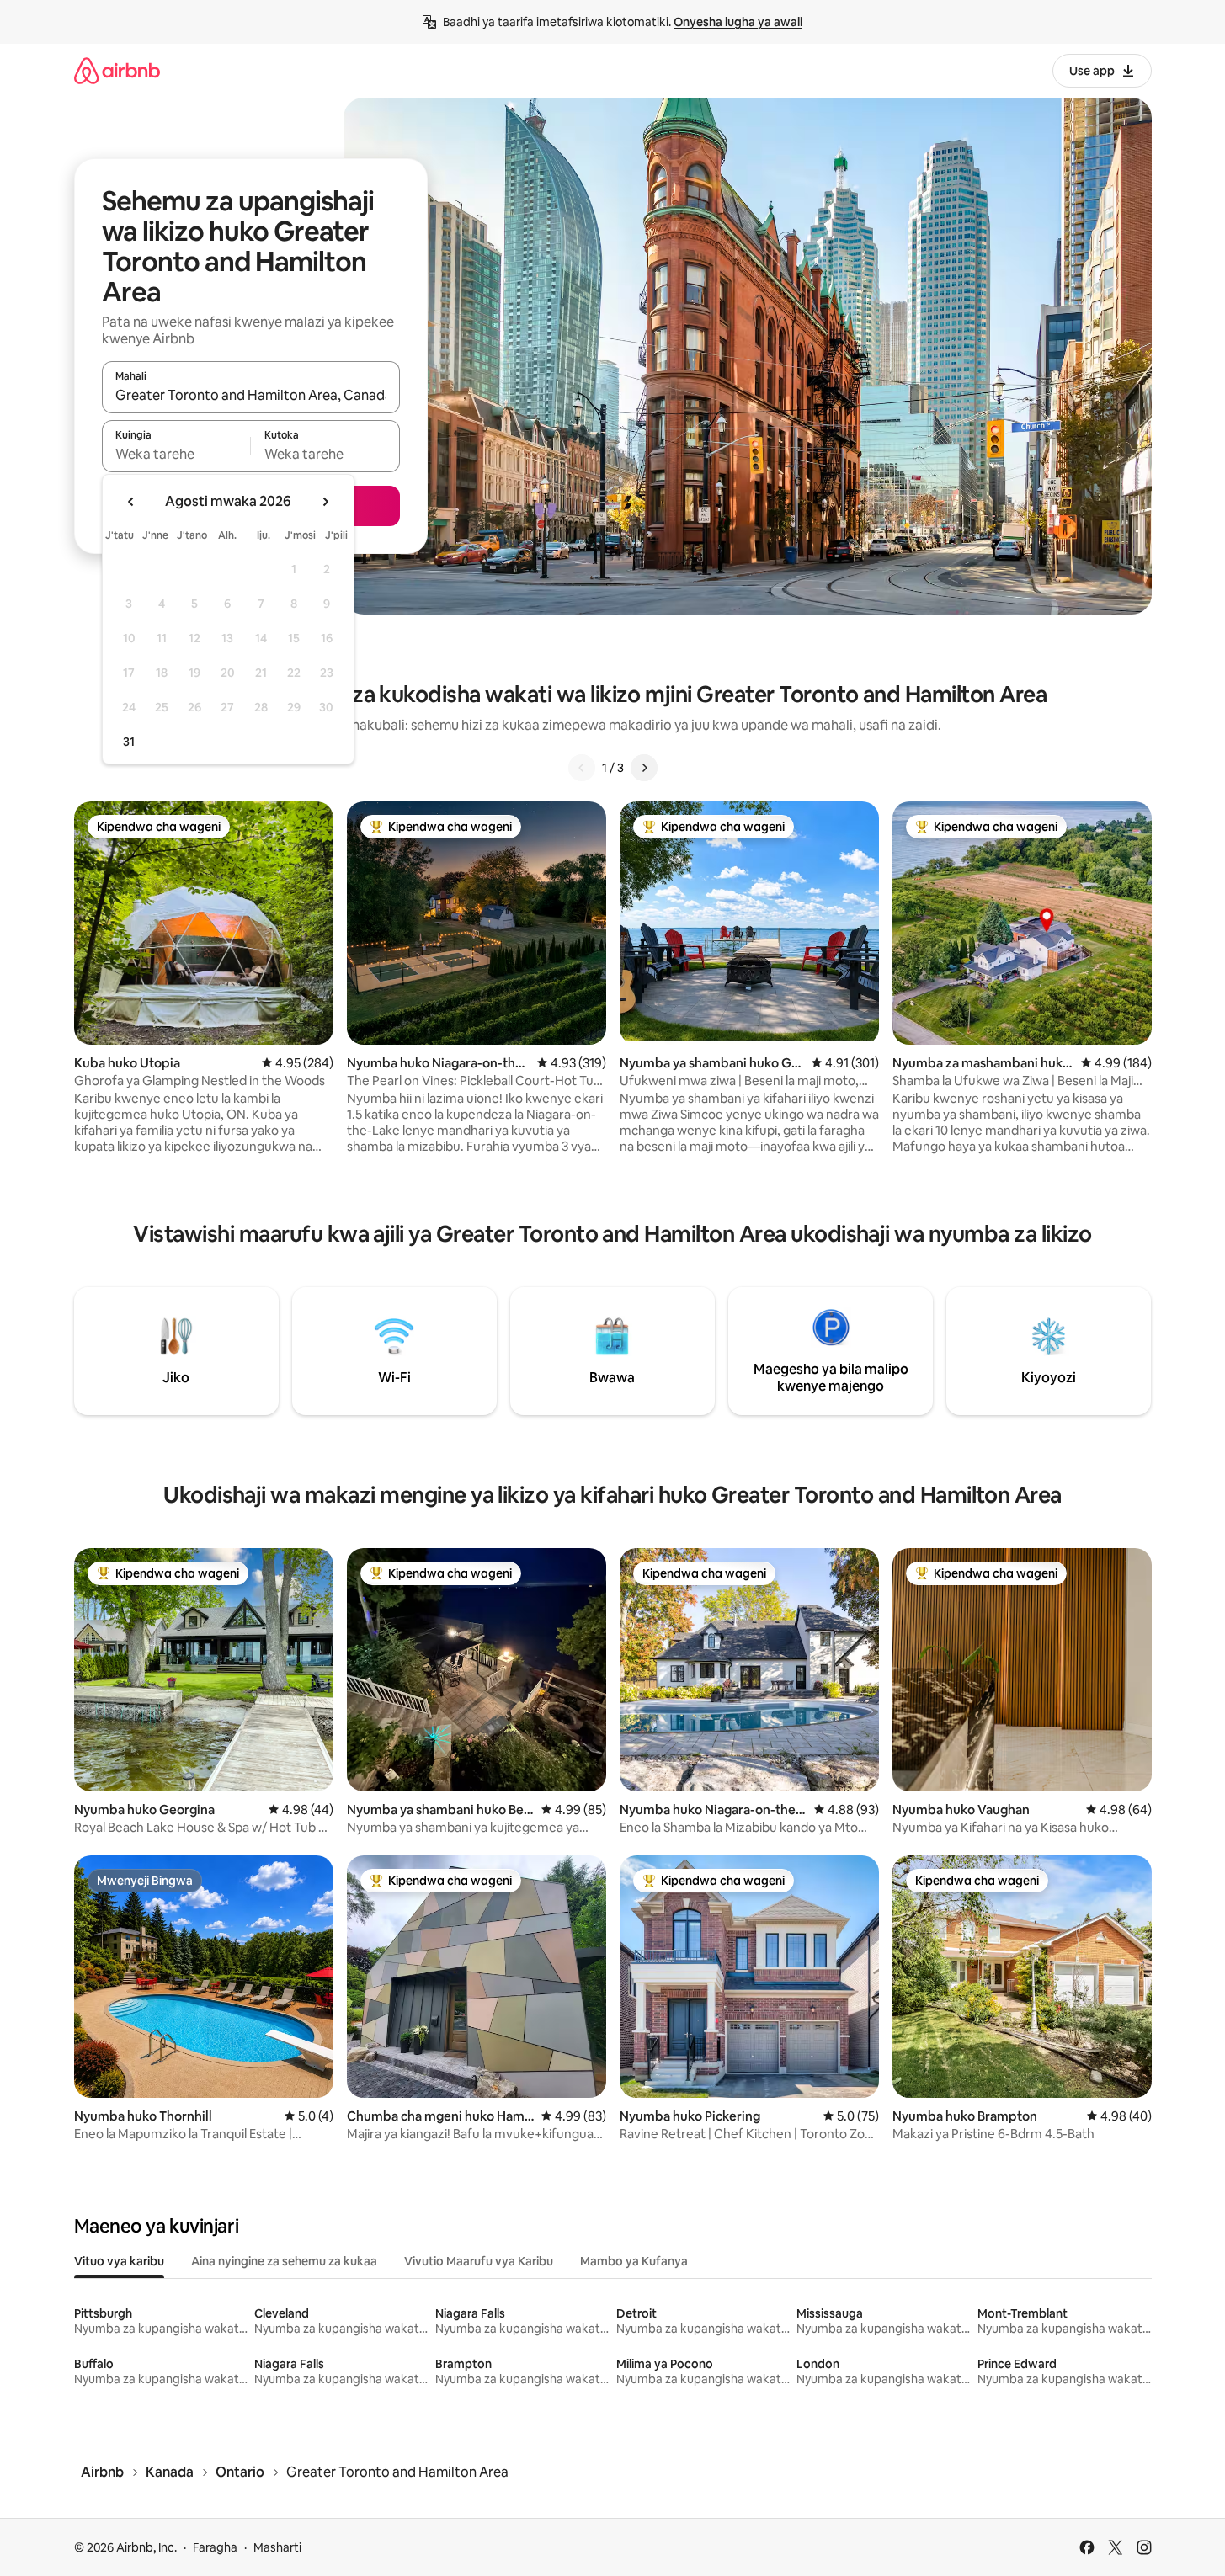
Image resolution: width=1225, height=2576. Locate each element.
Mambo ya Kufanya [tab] (634, 2261)
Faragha (215, 2547)
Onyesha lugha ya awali (738, 22)
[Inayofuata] (644, 768)
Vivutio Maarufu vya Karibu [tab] (479, 2261)
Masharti (277, 2547)
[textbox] (176, 454)
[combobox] (251, 395)
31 (129, 742)
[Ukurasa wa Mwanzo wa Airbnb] (117, 70)
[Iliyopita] (582, 768)
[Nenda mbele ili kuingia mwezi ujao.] (325, 502)
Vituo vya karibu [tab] (119, 2261)
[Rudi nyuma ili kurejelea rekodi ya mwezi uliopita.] (131, 502)
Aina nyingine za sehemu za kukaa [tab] (284, 2261)
